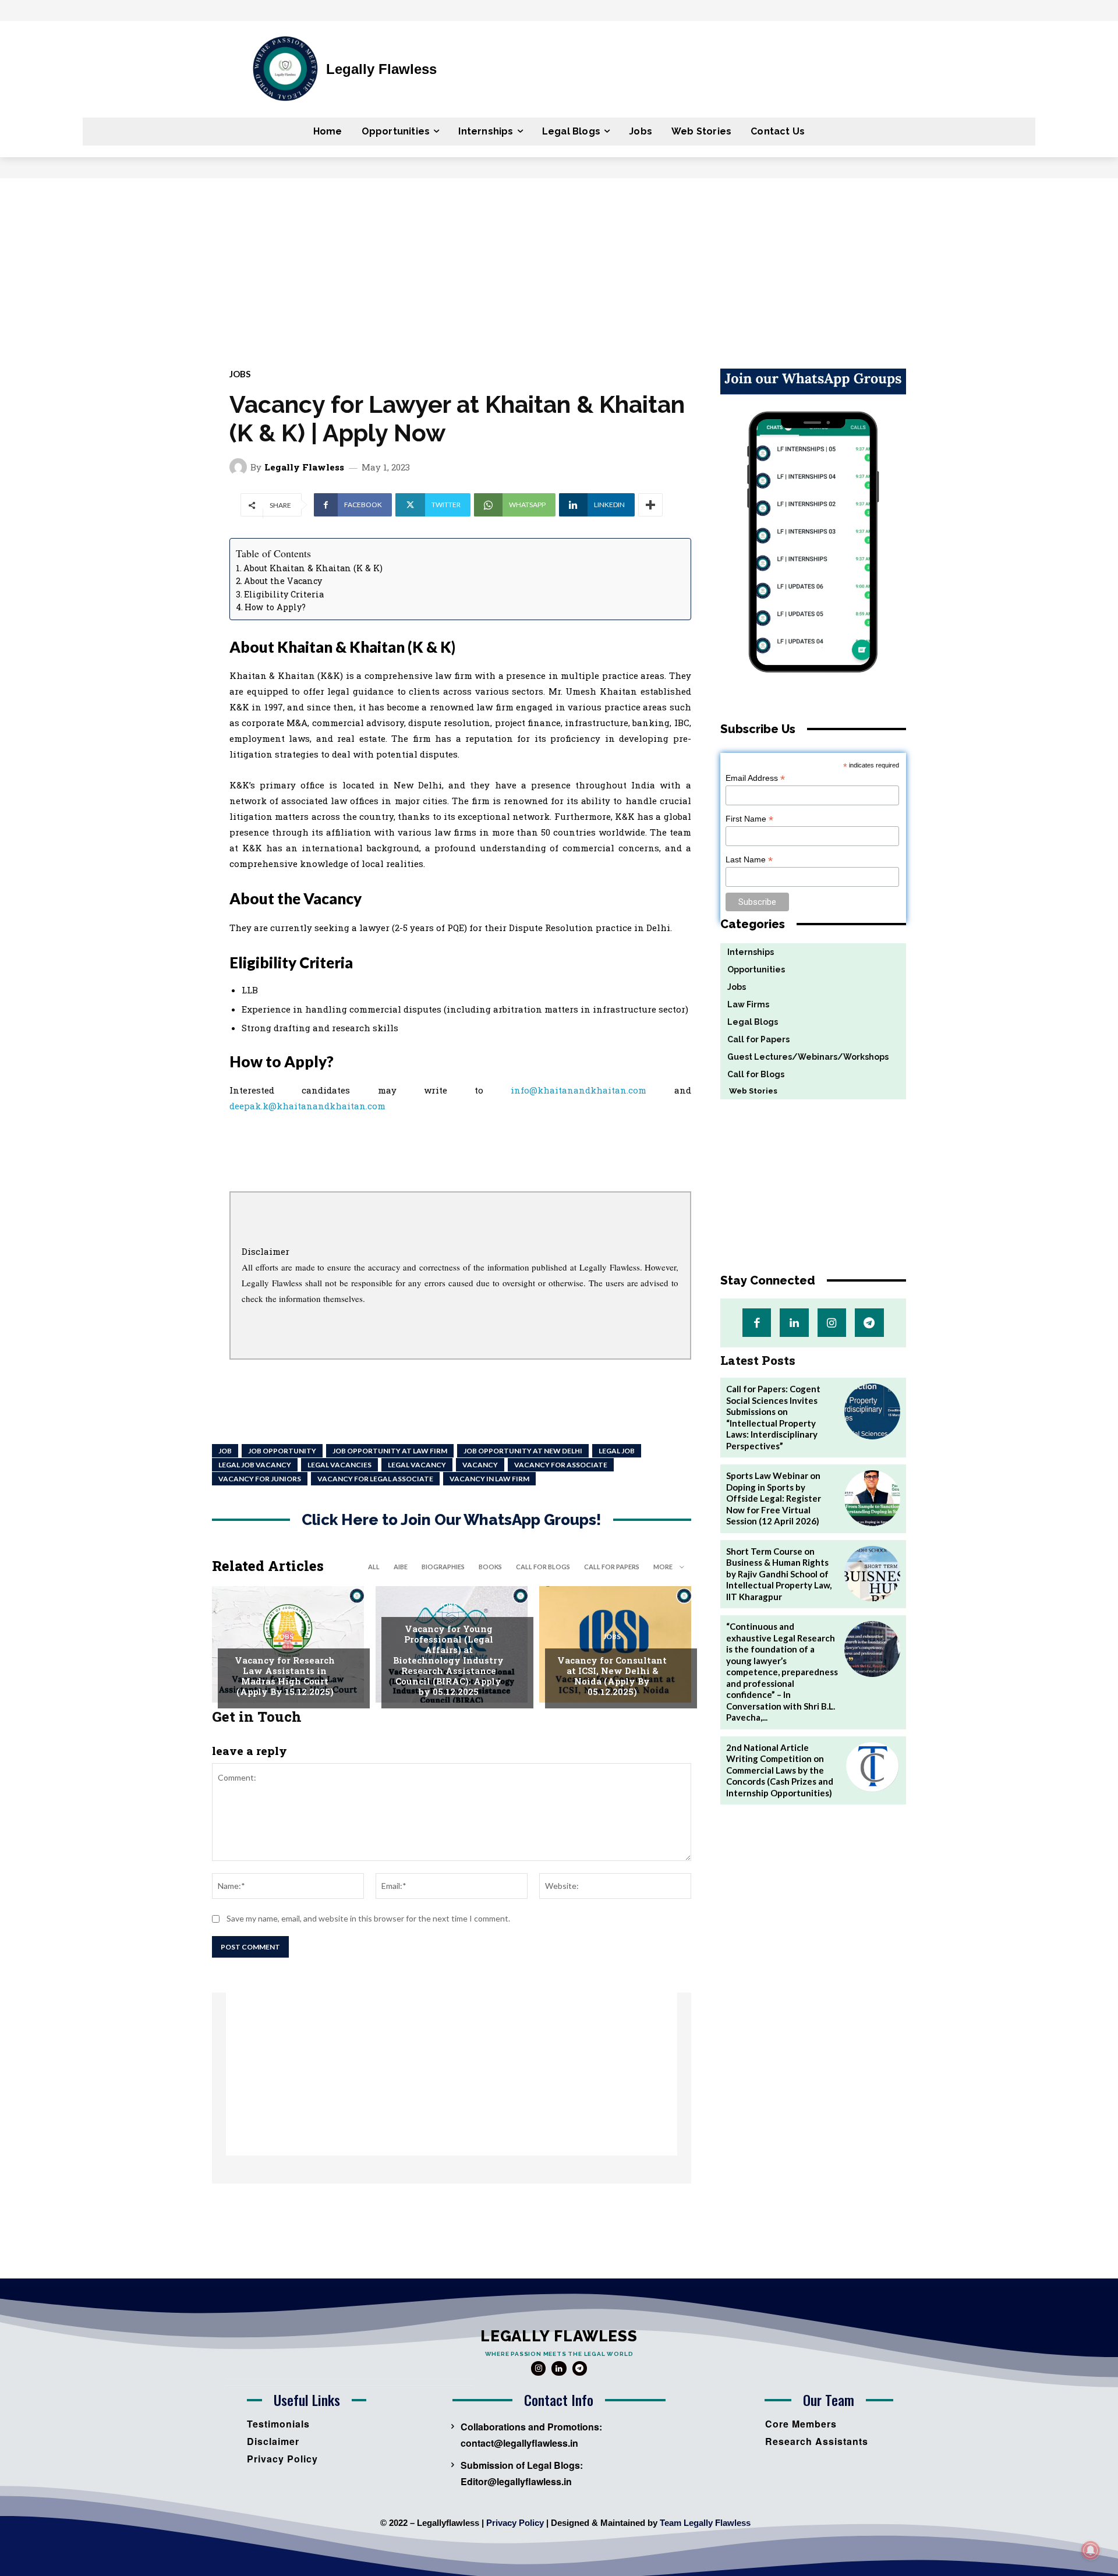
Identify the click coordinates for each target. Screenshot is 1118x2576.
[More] (650, 505)
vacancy (480, 1465)
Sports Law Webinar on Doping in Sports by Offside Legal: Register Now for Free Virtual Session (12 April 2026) (774, 1498)
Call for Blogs (543, 1567)
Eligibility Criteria (284, 594)
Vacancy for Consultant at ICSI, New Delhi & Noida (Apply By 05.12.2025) (612, 1676)
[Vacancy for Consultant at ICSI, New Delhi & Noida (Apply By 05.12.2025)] (615, 1644)
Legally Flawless (304, 467)
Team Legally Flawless (705, 2523)
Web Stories (749, 1091)
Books (490, 1567)
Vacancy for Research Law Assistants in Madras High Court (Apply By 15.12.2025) (285, 1676)
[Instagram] (832, 1323)
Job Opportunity (282, 1451)
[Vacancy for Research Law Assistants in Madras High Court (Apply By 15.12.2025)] (288, 1644)
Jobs (240, 374)
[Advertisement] (559, 266)
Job (225, 1451)
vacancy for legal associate (375, 1479)
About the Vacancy (283, 581)
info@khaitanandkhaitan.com (579, 1090)
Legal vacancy (417, 1465)
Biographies (443, 1567)
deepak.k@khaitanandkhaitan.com (307, 1106)
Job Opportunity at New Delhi (523, 1451)
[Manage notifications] (1091, 2550)
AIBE (401, 1567)
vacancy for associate (561, 1465)
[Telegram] (869, 1323)
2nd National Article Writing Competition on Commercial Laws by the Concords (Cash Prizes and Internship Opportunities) (780, 1770)
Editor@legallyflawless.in (516, 2481)
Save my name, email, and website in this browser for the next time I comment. (368, 1918)
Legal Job (617, 1451)
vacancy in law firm (489, 1479)
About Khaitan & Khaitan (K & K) (313, 568)
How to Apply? (275, 607)
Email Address (755, 778)
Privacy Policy (515, 2523)
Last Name (749, 860)
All (374, 1567)
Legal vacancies (339, 1465)
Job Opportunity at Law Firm (390, 1451)
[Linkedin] (794, 1323)
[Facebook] (757, 1323)
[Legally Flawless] (240, 467)
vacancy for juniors (260, 1479)
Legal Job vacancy (255, 1465)
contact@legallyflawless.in (519, 2443)
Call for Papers (612, 1567)
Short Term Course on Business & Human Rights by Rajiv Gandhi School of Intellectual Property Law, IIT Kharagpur (779, 1574)
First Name (749, 819)
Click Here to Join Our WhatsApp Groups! (452, 1520)
